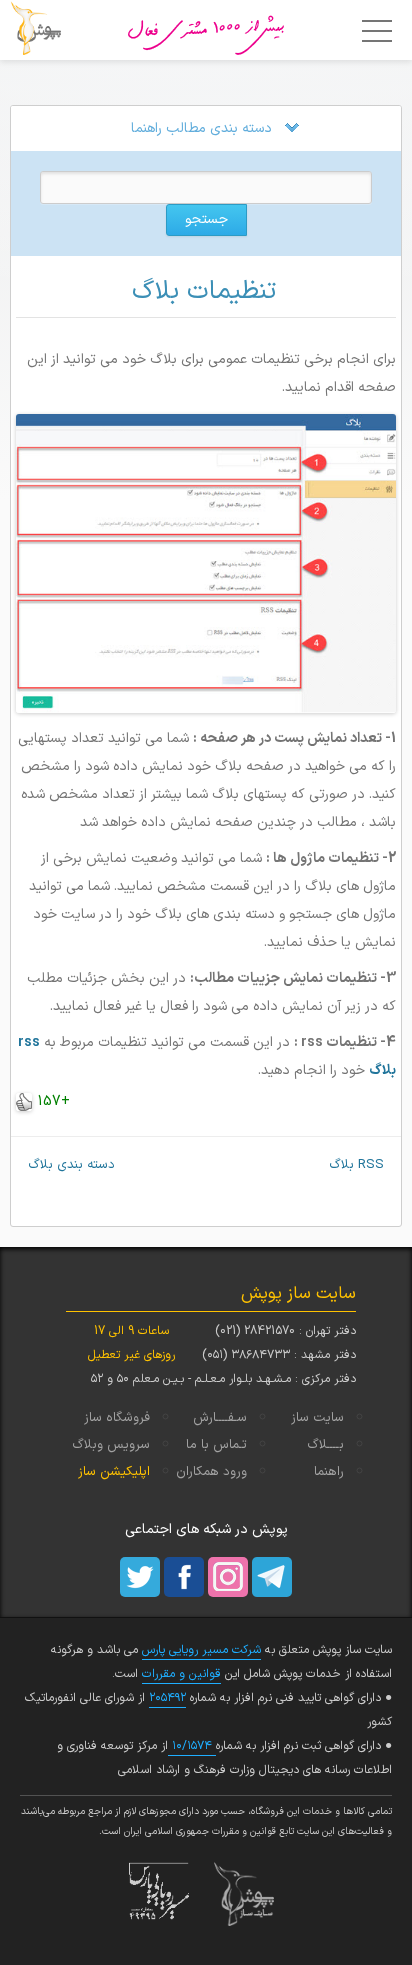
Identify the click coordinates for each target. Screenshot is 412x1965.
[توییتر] (140, 1577)
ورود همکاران (211, 1472)
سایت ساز (317, 1418)
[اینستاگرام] (228, 1577)
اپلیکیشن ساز (114, 1472)
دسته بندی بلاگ (63, 1165)
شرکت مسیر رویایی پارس (201, 1650)
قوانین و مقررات (181, 1674)
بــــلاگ (325, 1445)
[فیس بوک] (184, 1577)
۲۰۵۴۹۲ (167, 1698)
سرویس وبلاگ (111, 1445)
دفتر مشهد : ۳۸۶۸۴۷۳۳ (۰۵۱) (279, 1355)
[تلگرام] (272, 1577)
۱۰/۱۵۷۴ (192, 1746)
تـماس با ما (216, 1445)
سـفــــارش (220, 1418)
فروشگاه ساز (117, 1418)
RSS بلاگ (365, 1165)
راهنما (329, 1472)
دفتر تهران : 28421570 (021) (285, 1331)
